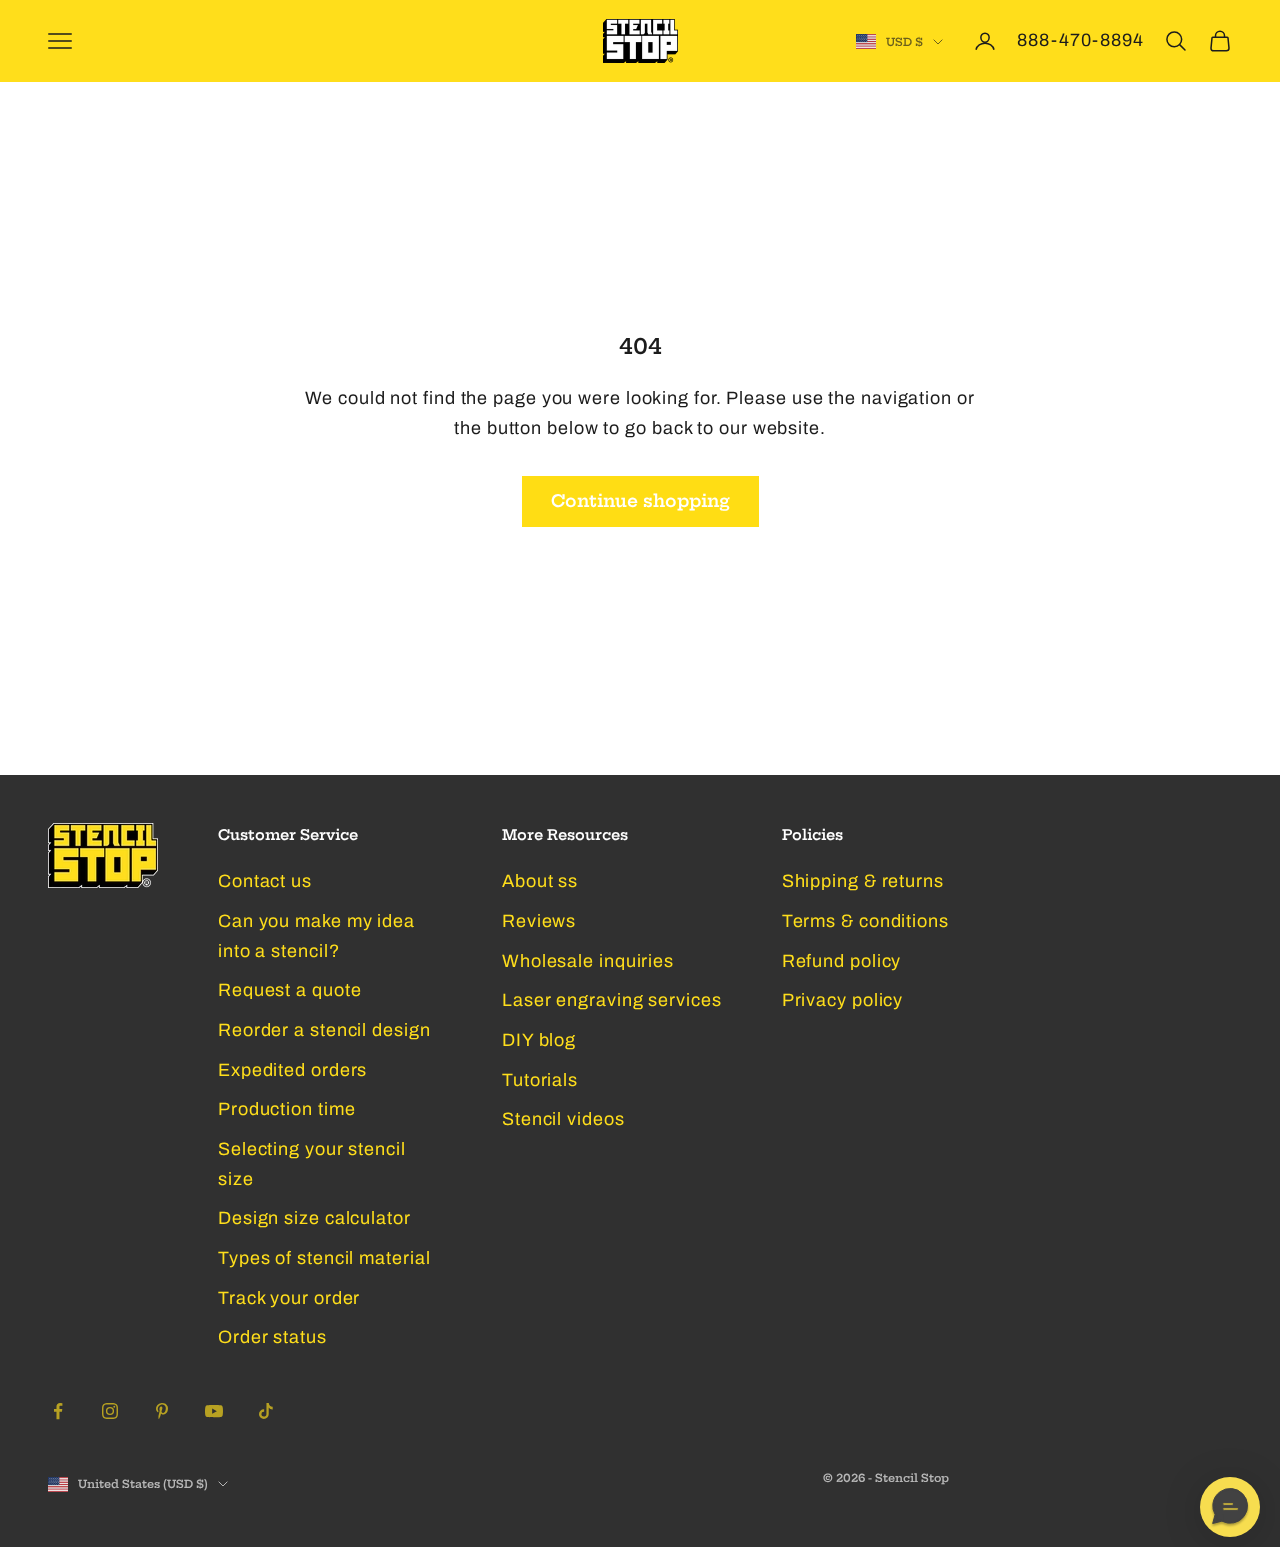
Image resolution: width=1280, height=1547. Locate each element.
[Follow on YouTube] (214, 1411)
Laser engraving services (612, 1000)
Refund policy (842, 961)
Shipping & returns (863, 881)
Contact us (265, 881)
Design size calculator (314, 1218)
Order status (272, 1337)
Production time (287, 1109)
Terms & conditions (865, 921)
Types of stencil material (324, 1258)
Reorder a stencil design (324, 1030)
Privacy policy (843, 1000)
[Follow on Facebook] (58, 1411)
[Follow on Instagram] (110, 1411)
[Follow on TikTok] (266, 1411)
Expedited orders (292, 1070)
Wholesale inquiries (588, 961)
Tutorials (540, 1080)
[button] (1230, 1507)
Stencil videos (563, 1119)
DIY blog (539, 1040)
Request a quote (290, 990)
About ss (540, 881)
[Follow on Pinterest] (162, 1411)
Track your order (289, 1298)
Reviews (539, 921)
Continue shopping (640, 500)
